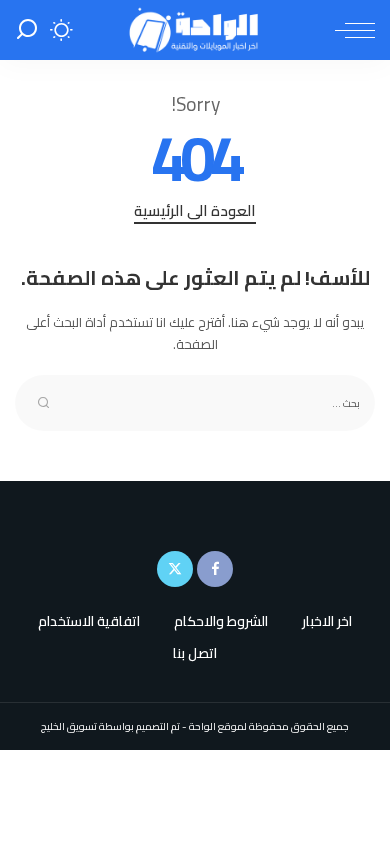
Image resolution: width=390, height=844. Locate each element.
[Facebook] (215, 569)
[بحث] (27, 30)
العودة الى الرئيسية (195, 212)
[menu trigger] (350, 30)
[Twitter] (175, 569)
